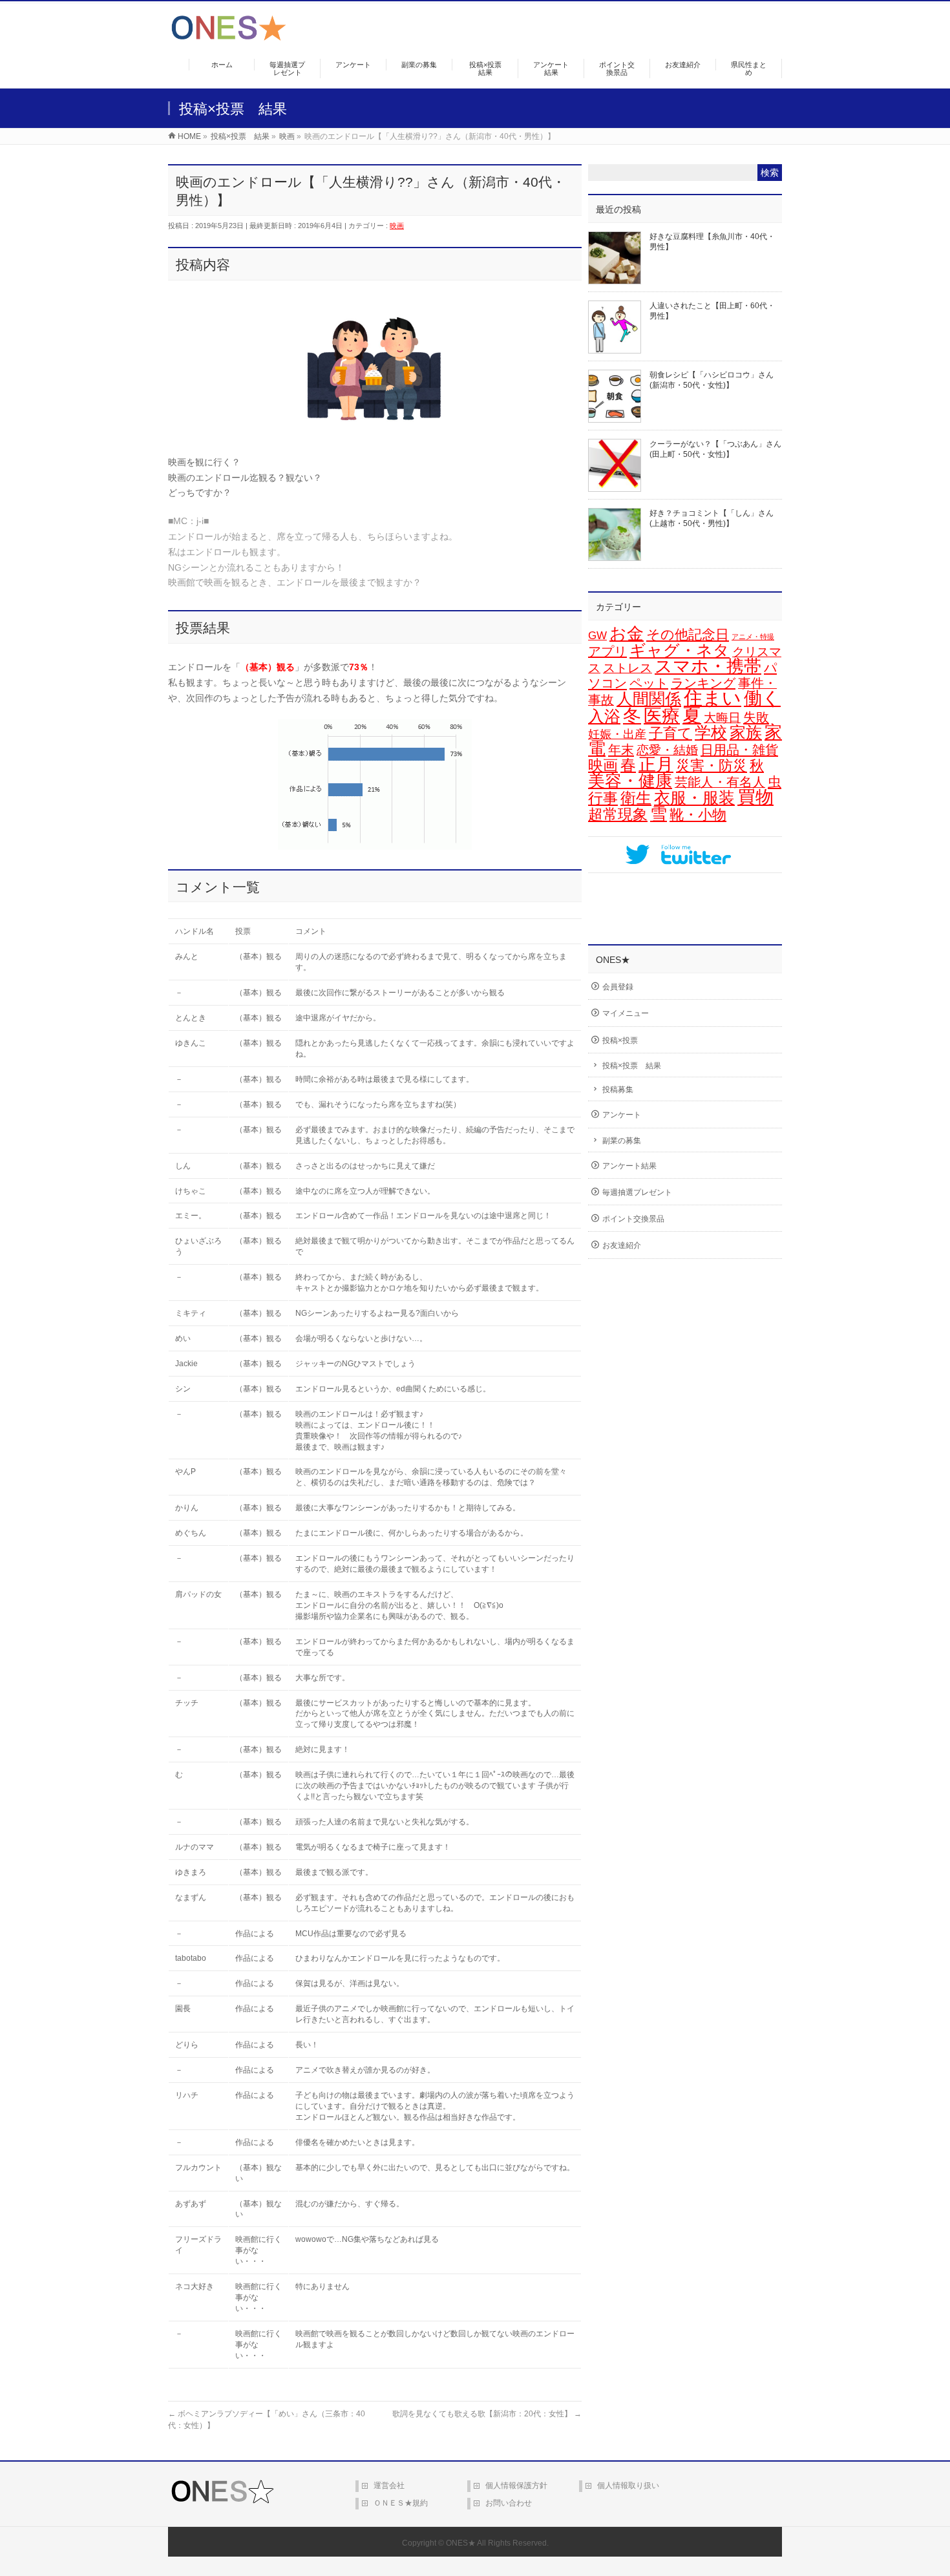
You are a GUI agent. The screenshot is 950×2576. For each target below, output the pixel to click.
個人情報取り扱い (628, 2486)
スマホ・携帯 (708, 666)
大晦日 (722, 718)
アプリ (607, 651)
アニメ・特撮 (753, 637)
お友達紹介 (622, 1245)
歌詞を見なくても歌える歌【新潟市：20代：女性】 (487, 2414)
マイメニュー (626, 1013)
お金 (627, 633)
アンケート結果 (629, 1166)
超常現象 (618, 814)
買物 (755, 797)
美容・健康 (630, 781)
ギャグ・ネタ (680, 650)
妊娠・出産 (617, 734)
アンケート (622, 1115)
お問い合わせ (509, 2503)
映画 (397, 226)
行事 (603, 798)
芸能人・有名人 (720, 782)
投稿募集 (618, 1090)
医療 (662, 716)
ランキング (703, 683)
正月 (656, 765)
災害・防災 (712, 765)
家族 (746, 733)
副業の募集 (622, 1141)
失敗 (756, 717)
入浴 (604, 716)
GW (597, 636)
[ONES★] (229, 36)
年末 (621, 750)
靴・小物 (698, 815)
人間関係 (649, 699)
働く (762, 698)
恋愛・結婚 (667, 750)
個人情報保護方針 (516, 2486)
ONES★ (461, 2543)
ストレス (628, 668)
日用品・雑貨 (739, 750)
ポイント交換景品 (633, 1219)
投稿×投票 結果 (632, 1066)
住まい (712, 698)
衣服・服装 (694, 798)
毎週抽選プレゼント (637, 1192)
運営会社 (389, 2486)
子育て (670, 733)
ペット (649, 683)
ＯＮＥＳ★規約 (401, 2503)
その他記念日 (688, 635)
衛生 (636, 798)
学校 (711, 732)
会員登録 (618, 987)
